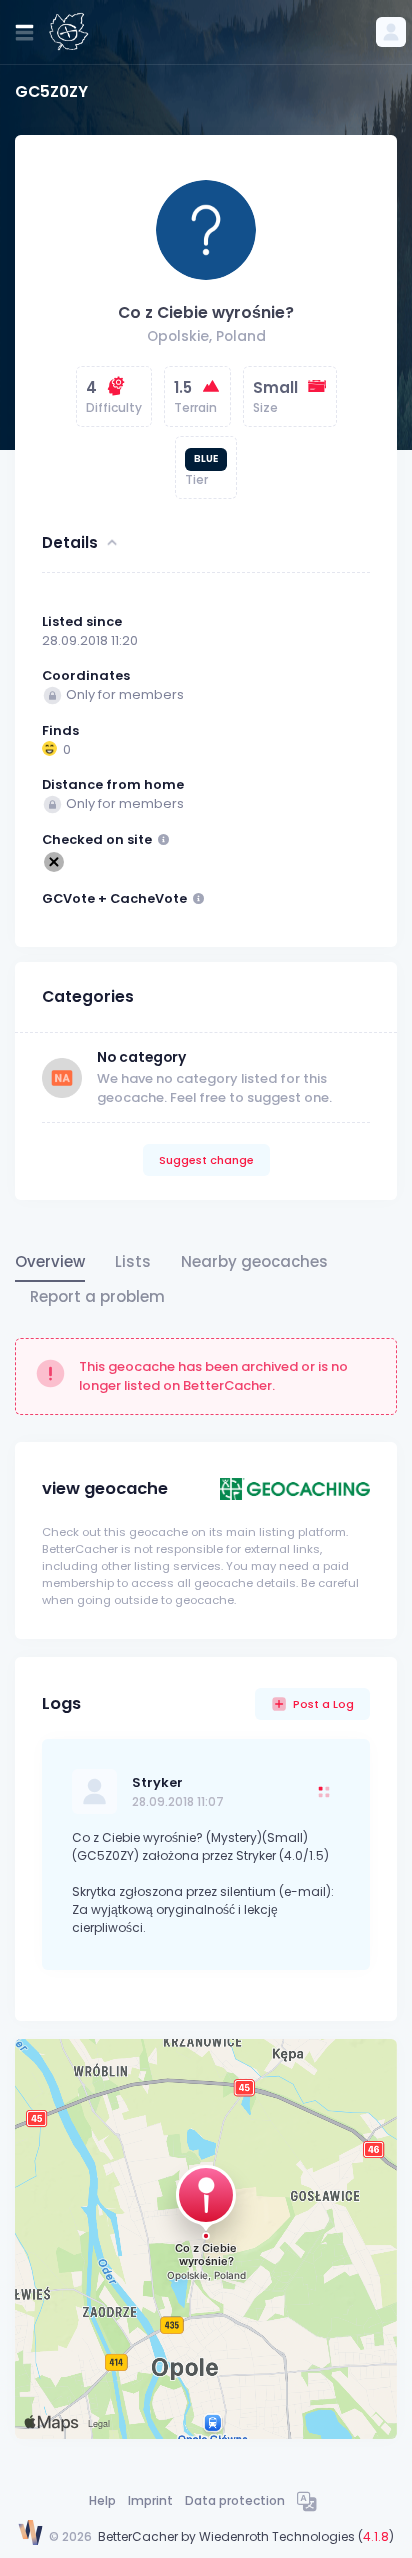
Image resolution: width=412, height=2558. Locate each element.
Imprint (150, 2500)
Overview (50, 1261)
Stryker (157, 1782)
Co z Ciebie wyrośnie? (206, 312)
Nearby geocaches (254, 1261)
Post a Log (323, 1704)
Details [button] (70, 542)
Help (102, 2500)
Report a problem (97, 1296)
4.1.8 (376, 2536)
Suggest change (206, 1160)
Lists (133, 1261)
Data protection (235, 2500)
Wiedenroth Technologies (277, 2536)
